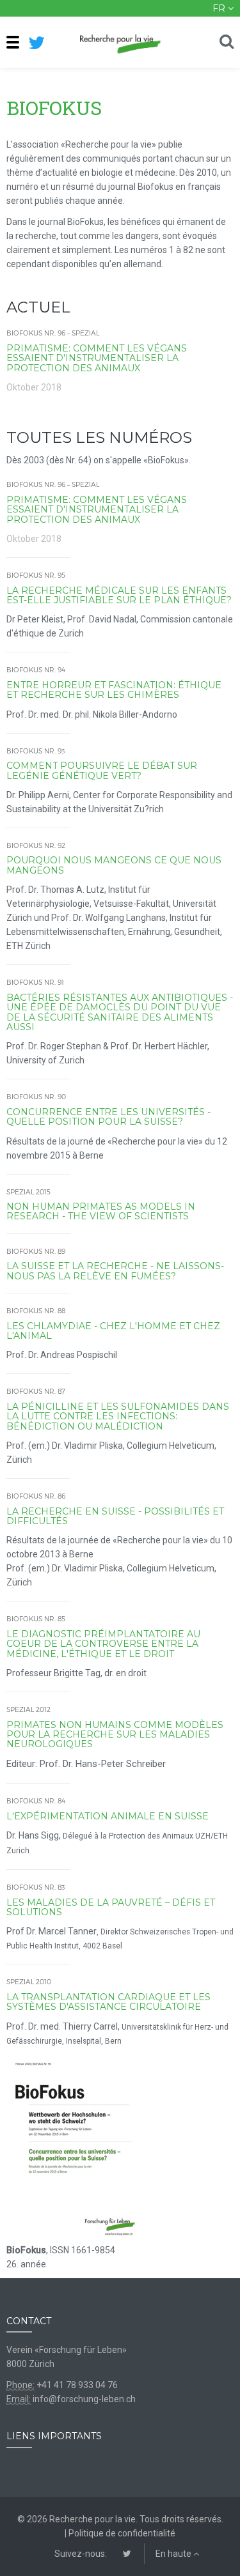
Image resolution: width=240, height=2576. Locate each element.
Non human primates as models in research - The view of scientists (101, 1211)
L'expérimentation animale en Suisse (108, 1816)
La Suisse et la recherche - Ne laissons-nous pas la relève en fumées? (115, 1271)
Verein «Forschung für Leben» (67, 2350)
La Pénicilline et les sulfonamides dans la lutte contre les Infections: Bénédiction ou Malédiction (118, 1416)
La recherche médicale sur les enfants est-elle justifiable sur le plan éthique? (119, 595)
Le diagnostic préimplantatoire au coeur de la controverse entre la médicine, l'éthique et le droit (103, 1644)
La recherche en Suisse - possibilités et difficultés (115, 1516)
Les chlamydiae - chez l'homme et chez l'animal (113, 1331)
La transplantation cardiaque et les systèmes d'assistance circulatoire (108, 2002)
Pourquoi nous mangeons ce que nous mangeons (114, 865)
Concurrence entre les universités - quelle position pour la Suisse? (108, 1117)
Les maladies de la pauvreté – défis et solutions (111, 1907)
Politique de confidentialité (122, 2533)
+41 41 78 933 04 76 (77, 2385)
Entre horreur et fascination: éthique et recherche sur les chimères (114, 690)
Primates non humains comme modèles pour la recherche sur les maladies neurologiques (115, 1735)
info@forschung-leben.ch (84, 2399)
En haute (174, 2554)
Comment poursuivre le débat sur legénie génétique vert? (102, 770)
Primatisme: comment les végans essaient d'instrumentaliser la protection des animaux (97, 358)
